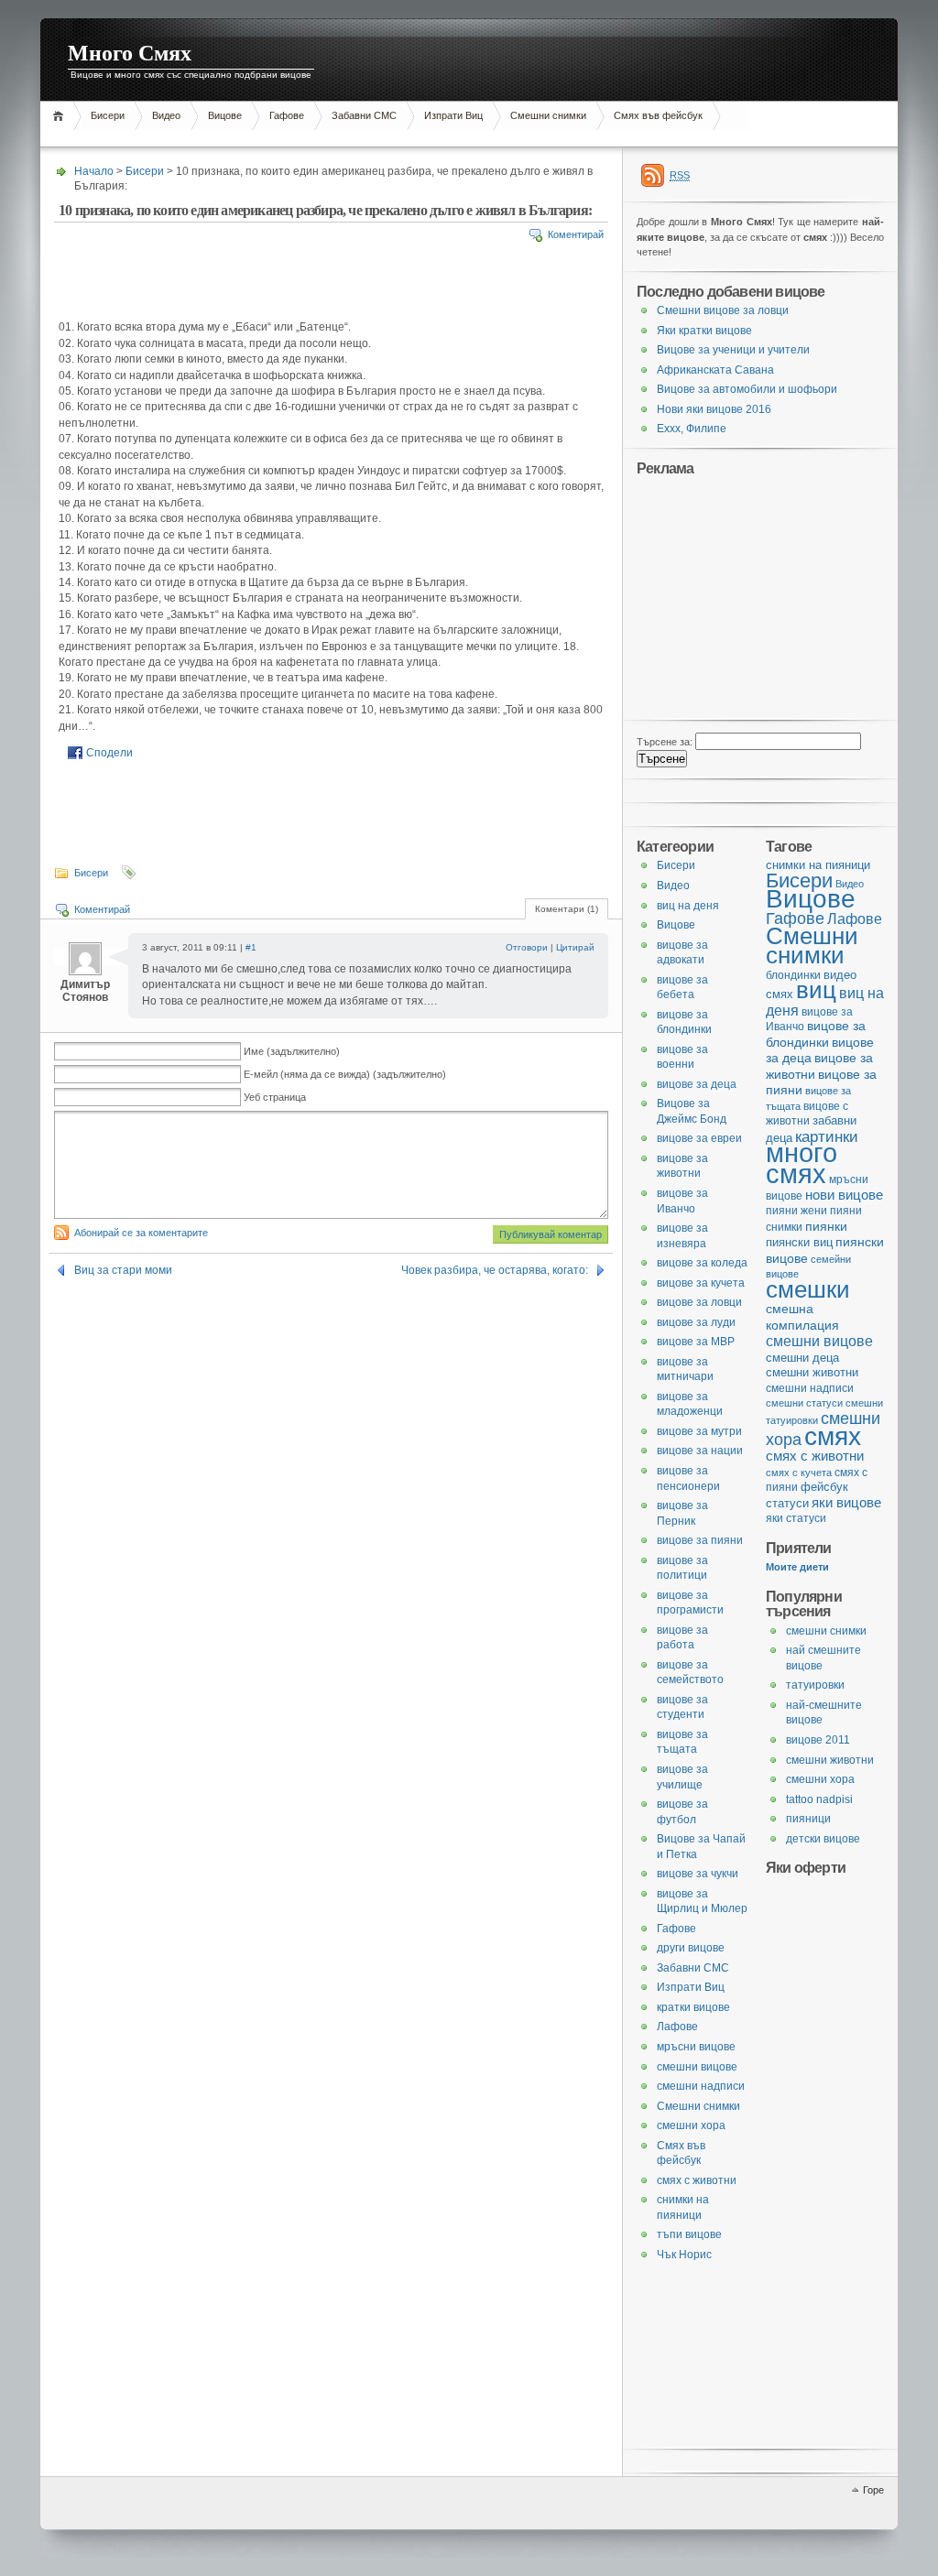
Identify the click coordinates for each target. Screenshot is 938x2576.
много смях (802, 1163)
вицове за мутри (699, 1431)
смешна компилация (802, 1317)
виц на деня (688, 906)
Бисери (108, 115)
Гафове (287, 115)
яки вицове (846, 1503)
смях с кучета (799, 1473)
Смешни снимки (548, 115)
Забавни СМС (364, 115)
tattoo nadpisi (819, 1799)
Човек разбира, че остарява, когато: (495, 1270)
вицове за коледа (702, 1263)
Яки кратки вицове (704, 331)
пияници (808, 1819)
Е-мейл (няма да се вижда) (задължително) (345, 1074)
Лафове (855, 918)
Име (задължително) (292, 1051)
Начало (61, 116)
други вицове (691, 1948)
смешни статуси (804, 1403)
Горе (873, 2490)
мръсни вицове (696, 2047)
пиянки (826, 1226)
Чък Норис (684, 2255)
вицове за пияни (700, 1540)
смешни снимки (826, 1631)
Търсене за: (665, 742)
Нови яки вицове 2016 (714, 409)
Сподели (109, 753)
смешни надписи (810, 1388)
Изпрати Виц (453, 115)
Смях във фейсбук (658, 115)
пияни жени (796, 1210)
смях (833, 1436)
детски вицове (823, 1839)
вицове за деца (697, 1084)
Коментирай (576, 234)
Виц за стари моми (123, 1270)
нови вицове (844, 1195)
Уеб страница (275, 1097)
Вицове (225, 115)
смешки (808, 1289)
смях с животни (815, 1456)
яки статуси (796, 1518)
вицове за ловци (699, 1302)
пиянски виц (799, 1242)
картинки (827, 1136)
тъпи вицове (689, 2234)
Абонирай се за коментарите (141, 1233)
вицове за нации (700, 1451)
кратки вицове (693, 2007)
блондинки (793, 975)
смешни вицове (819, 1341)
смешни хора (820, 1779)
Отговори (527, 947)
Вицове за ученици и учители (733, 350)
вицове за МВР (696, 1342)
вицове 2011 (818, 1740)
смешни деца (802, 1358)
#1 (251, 947)
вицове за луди (696, 1322)
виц (816, 990)
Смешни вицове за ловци (723, 310)
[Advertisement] (374, 137)
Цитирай (575, 947)
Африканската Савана (715, 370)
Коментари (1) (567, 909)
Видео (166, 115)
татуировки (815, 1685)
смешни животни (812, 1372)
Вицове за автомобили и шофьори (747, 389)
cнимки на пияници (818, 865)
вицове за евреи (699, 1138)
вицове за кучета (701, 1283)
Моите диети (797, 1567)
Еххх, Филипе (692, 429)
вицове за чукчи (698, 1874)
